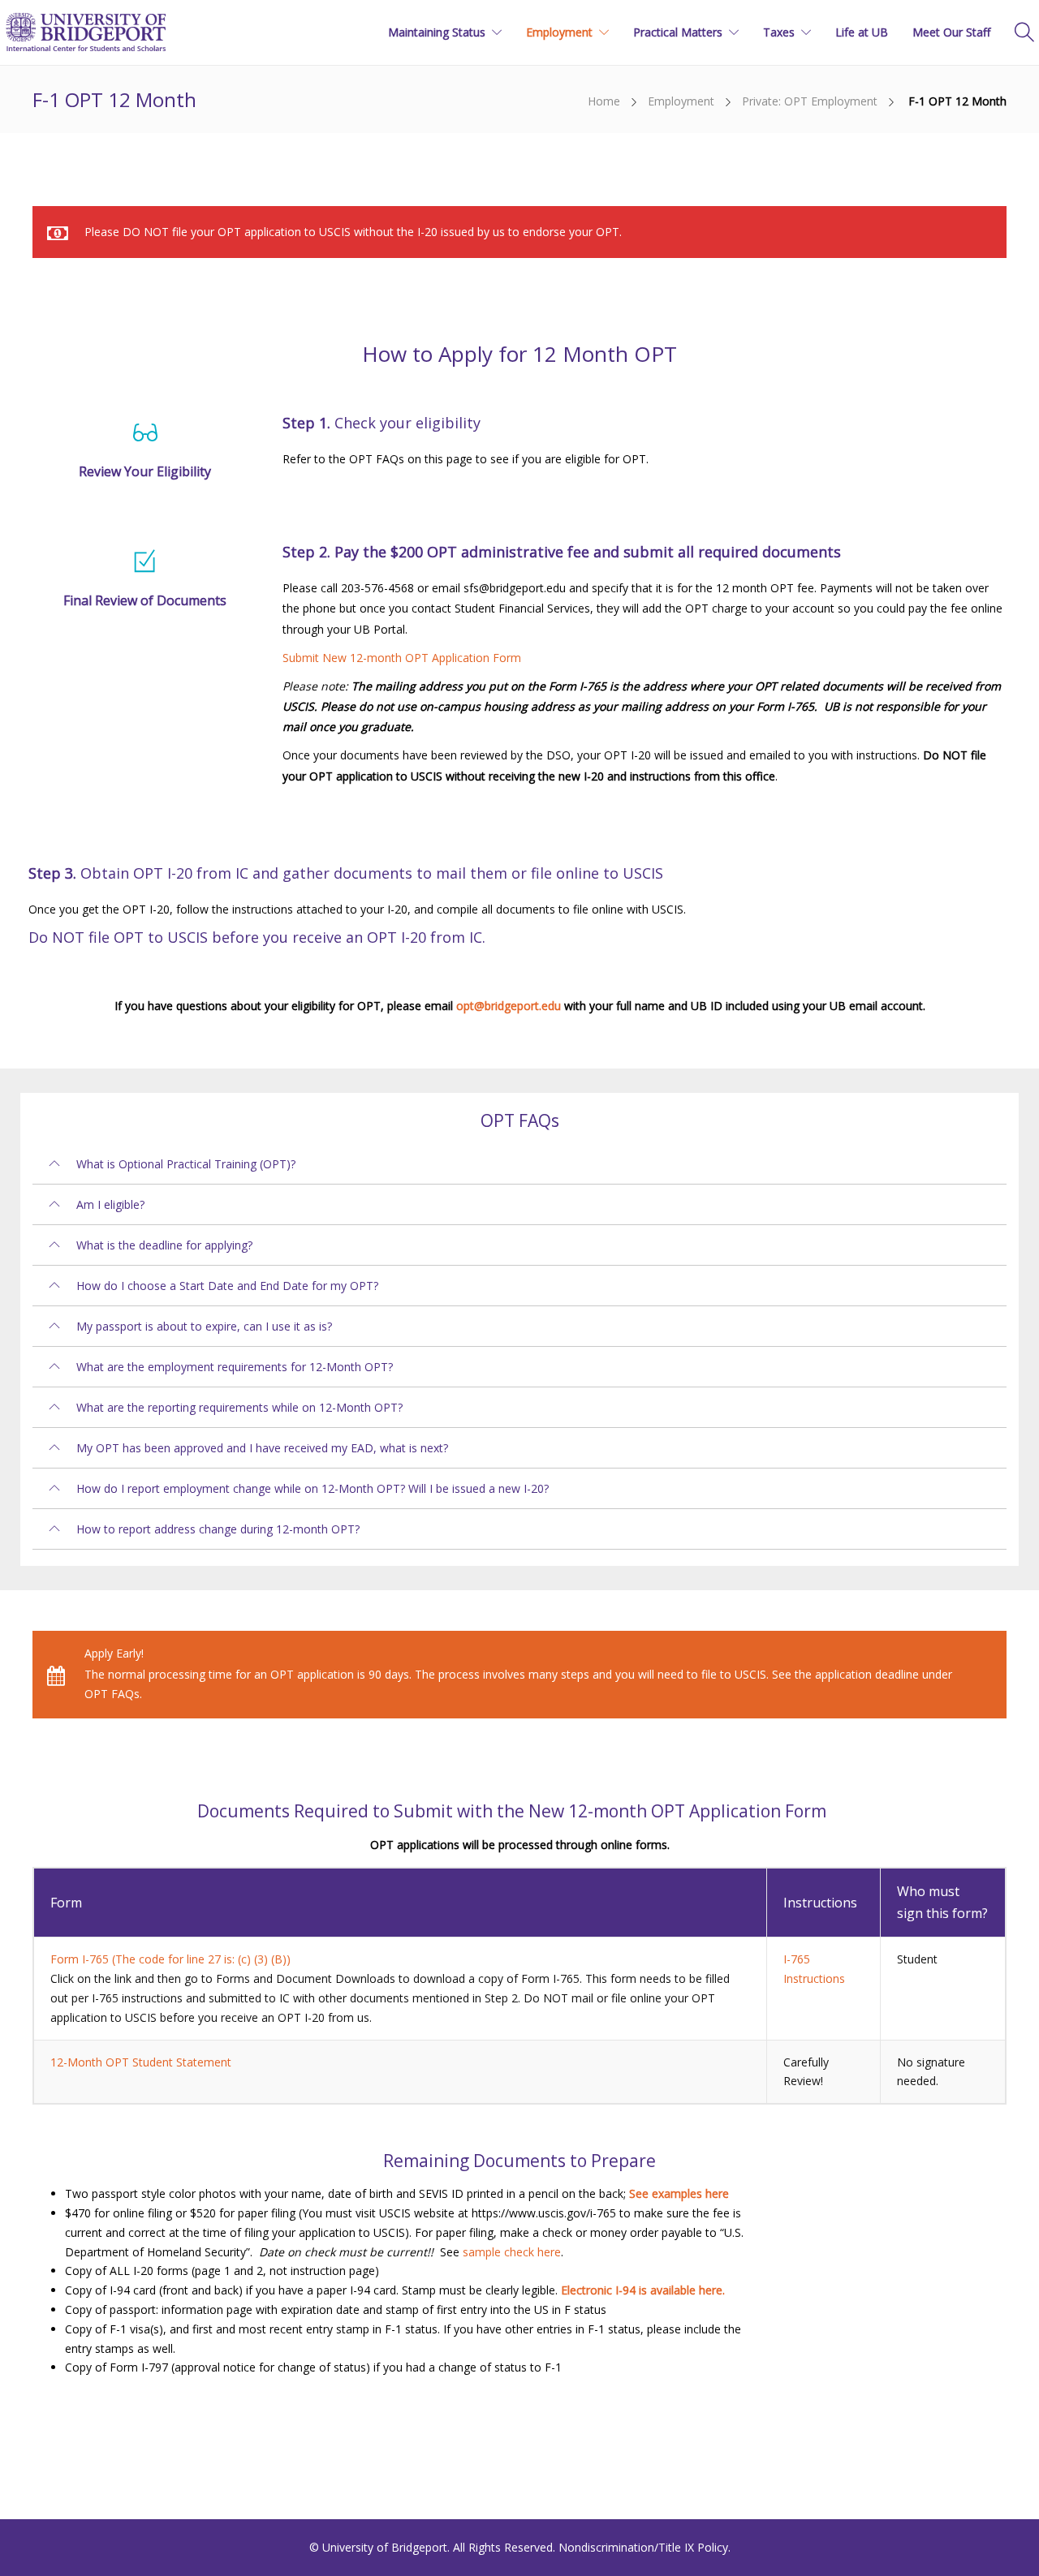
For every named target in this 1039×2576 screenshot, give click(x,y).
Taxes (779, 32)
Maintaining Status (437, 32)
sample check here (512, 2252)
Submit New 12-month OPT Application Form (402, 658)
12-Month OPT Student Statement (141, 2062)
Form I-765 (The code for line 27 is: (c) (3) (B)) (170, 1959)
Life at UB (862, 32)
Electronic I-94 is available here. (643, 2290)
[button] (519, 1164)
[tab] (519, 1164)
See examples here (679, 2193)
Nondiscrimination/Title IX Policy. (645, 2547)
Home (604, 101)
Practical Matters (678, 32)
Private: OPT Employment (810, 101)
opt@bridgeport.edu (509, 1006)
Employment (559, 32)
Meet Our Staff (951, 32)
